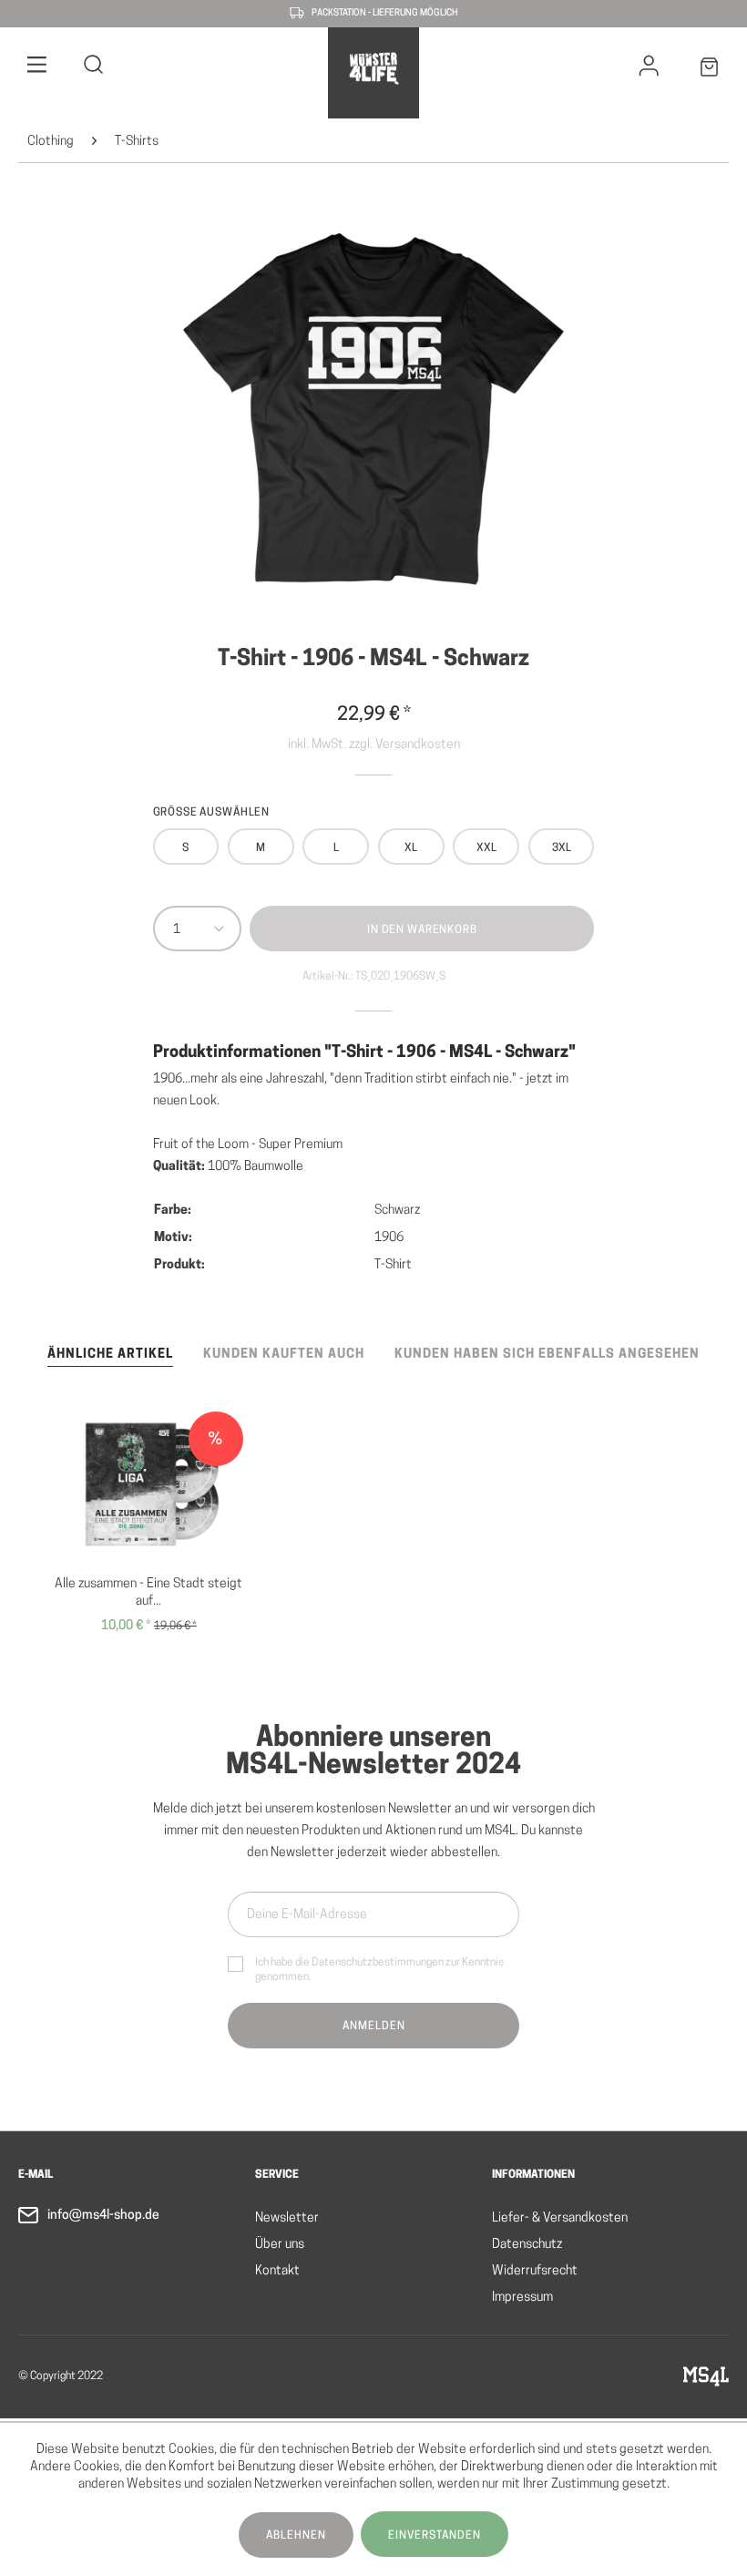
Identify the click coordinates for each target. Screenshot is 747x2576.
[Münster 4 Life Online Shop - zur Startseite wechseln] (373, 68)
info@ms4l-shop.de (103, 2216)
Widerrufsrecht (535, 2271)
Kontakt (277, 2271)
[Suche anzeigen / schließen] (94, 68)
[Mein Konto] (649, 70)
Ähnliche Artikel (110, 1355)
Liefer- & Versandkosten (560, 2218)
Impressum (522, 2298)
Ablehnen (296, 2536)
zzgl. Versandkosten (404, 745)
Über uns (280, 2245)
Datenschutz (527, 2245)
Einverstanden (435, 2536)
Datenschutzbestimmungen (378, 1963)
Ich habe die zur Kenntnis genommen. (379, 1970)
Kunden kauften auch (284, 1355)
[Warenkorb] (710, 71)
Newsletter (287, 2218)
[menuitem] (37, 68)
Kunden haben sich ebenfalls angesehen (547, 1355)
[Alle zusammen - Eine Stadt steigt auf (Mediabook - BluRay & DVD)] (149, 1484)
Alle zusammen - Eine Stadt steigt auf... (148, 1593)
